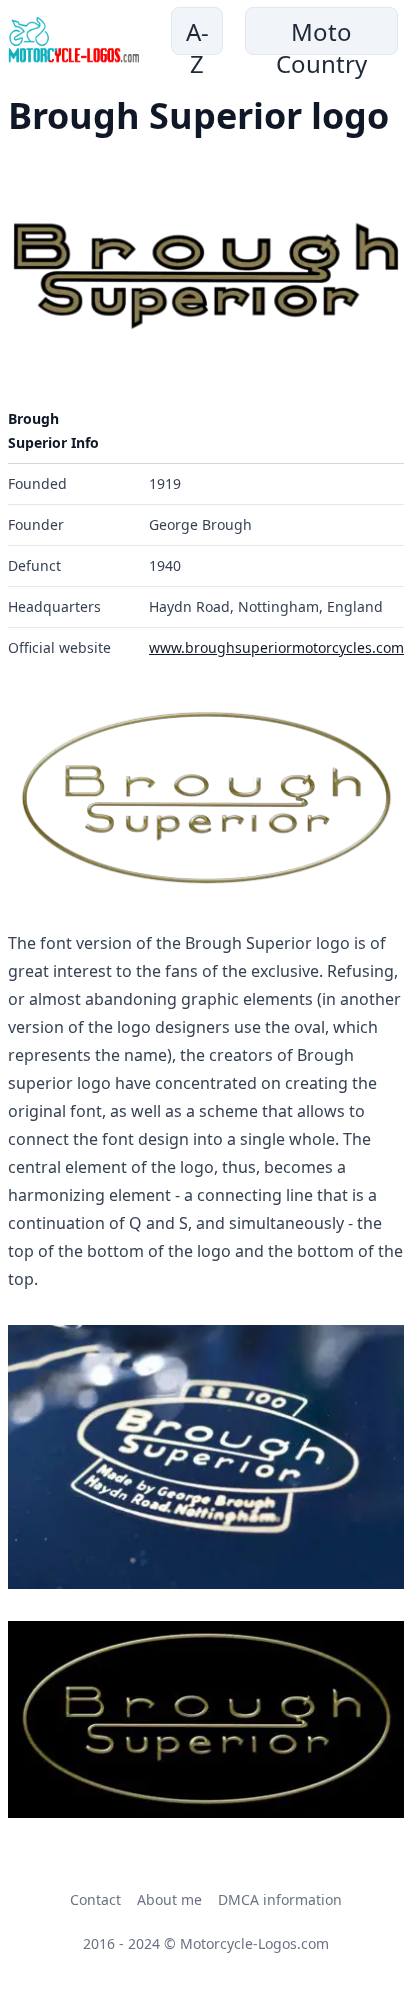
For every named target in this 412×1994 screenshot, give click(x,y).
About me (169, 1899)
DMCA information (280, 1899)
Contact (95, 1899)
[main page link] (73, 40)
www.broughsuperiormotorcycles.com (276, 647)
